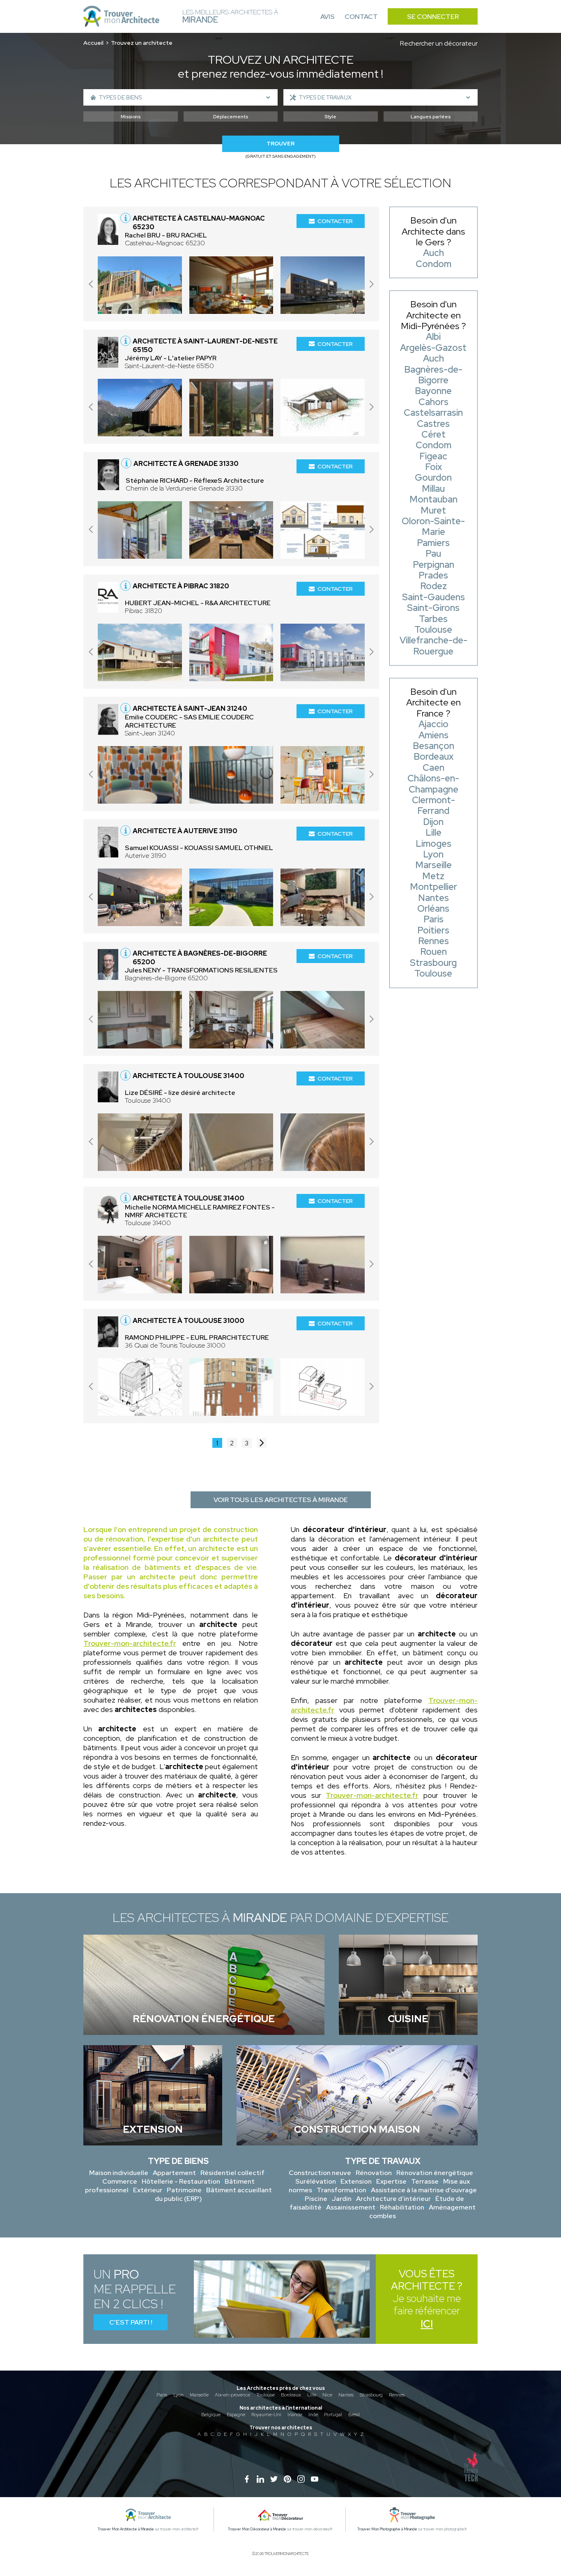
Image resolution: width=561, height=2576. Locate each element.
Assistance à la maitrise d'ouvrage (424, 2190)
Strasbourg (371, 2395)
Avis (328, 17)
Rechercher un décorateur (439, 43)
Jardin (342, 2199)
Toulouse (266, 2395)
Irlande (295, 2415)
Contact (361, 17)
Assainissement (351, 2207)
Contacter (335, 221)
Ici (427, 2324)
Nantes (346, 2395)
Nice (327, 2395)
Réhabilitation (402, 2207)
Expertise (391, 2181)
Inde (313, 2415)
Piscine (316, 2199)
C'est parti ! (131, 2322)
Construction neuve (320, 2173)
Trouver (280, 144)
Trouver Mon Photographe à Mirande (387, 2529)
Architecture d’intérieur (393, 2199)
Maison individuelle (119, 2173)
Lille (312, 2395)
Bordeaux (291, 2395)
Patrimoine (184, 2190)
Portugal (333, 2415)
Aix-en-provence (232, 2395)
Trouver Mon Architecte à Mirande (126, 2529)
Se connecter (433, 17)
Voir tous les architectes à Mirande (281, 1500)
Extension (356, 2181)
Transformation (341, 2190)
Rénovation (374, 2173)
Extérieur (148, 2190)
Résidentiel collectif (232, 2173)
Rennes (397, 2395)
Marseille (199, 2395)
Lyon (178, 2395)
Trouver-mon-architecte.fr (130, 1643)
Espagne (236, 2415)
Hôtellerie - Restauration (181, 2181)
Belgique (211, 2415)
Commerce (120, 2181)
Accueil (93, 43)
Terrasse (425, 2181)
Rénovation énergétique (435, 2173)
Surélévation (316, 2181)
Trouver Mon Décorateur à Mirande (257, 2529)
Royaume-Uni (266, 2415)
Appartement (174, 2173)
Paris (162, 2395)
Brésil (354, 2415)
